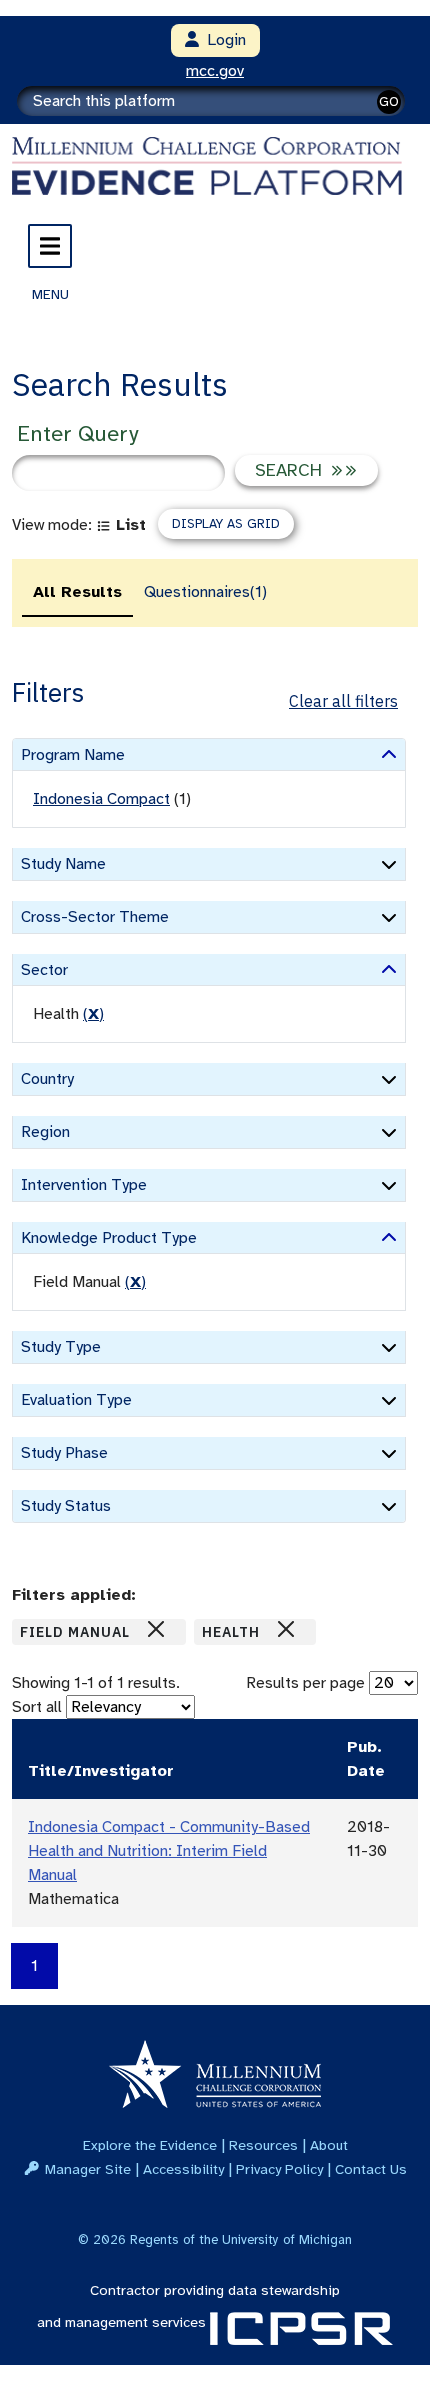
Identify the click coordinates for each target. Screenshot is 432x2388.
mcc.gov (215, 71)
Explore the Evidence (150, 2145)
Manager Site (88, 2169)
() (93, 1014)
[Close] (156, 1629)
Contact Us (371, 2169)
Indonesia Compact (101, 799)
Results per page (305, 1683)
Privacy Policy (279, 2169)
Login (222, 40)
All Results (77, 592)
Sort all (37, 1707)
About (329, 2145)
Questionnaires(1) (205, 592)
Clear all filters (343, 701)
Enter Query (77, 433)
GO (389, 101)
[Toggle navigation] (50, 246)
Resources (263, 2145)
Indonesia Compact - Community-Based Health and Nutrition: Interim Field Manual (169, 1851)
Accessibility (183, 2169)
